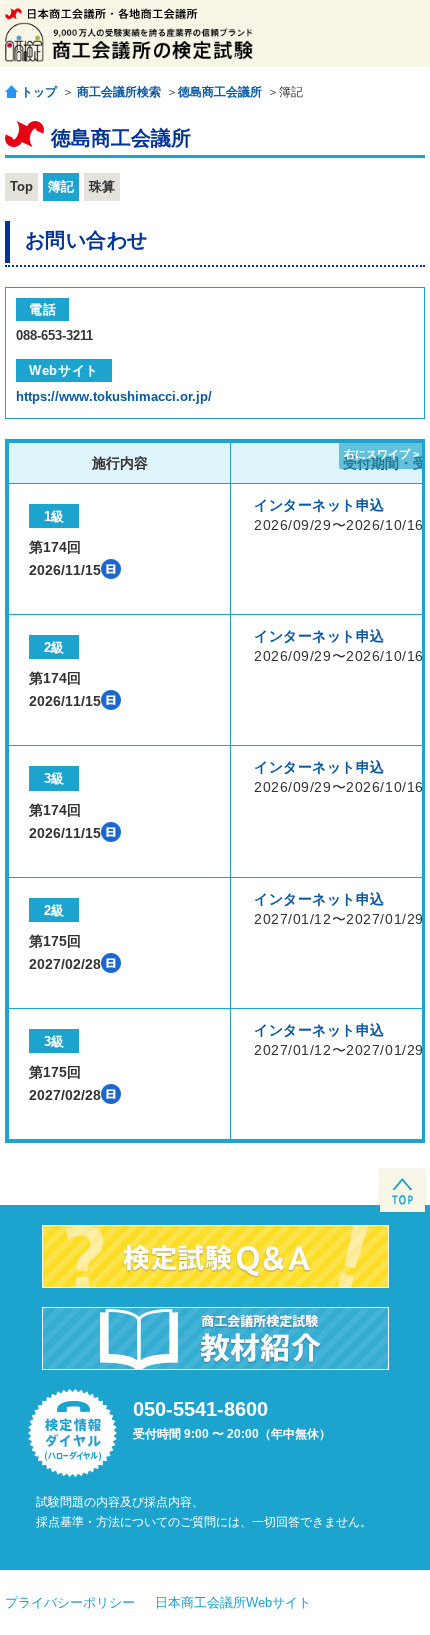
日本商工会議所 (101, 13)
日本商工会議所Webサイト (233, 1602)
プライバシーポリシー (70, 1602)
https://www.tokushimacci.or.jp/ (114, 396)
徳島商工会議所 (220, 92)
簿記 (61, 186)
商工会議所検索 (119, 92)
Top (21, 186)
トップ (39, 91)
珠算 (102, 186)
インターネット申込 (319, 505)
